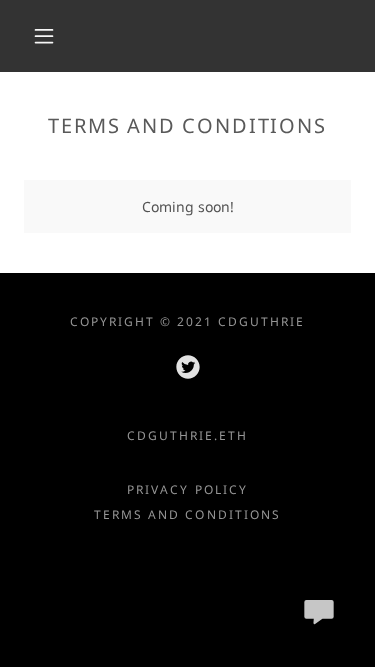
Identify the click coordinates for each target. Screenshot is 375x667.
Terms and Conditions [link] (187, 514)
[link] (188, 367)
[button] (44, 36)
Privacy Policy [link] (187, 489)
